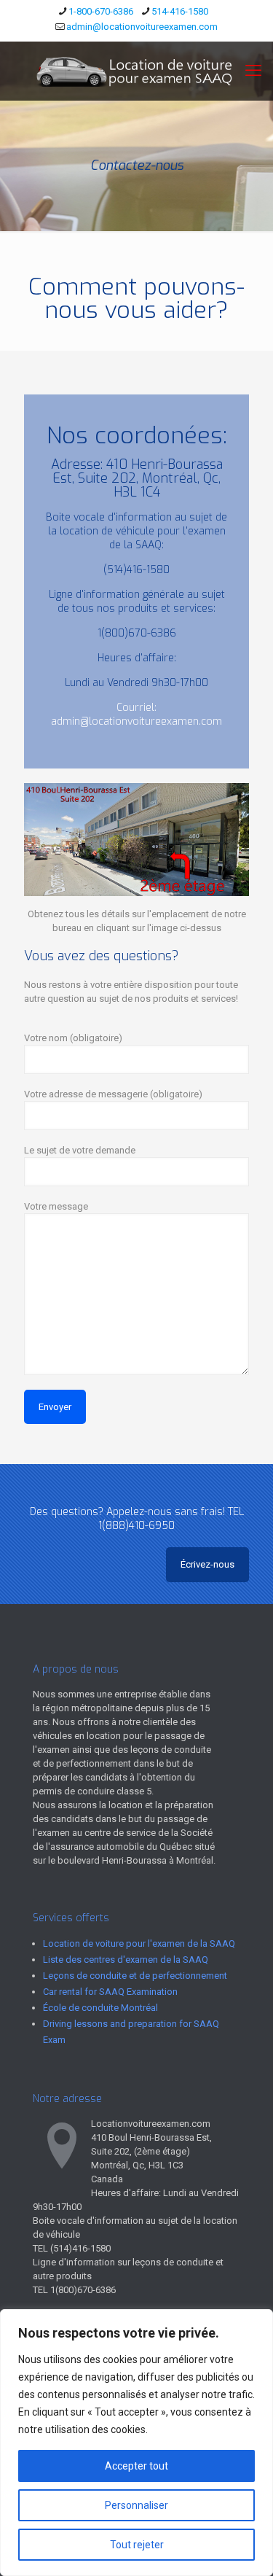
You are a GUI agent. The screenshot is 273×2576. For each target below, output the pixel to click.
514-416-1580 (180, 11)
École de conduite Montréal (100, 2008)
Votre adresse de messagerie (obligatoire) (113, 1094)
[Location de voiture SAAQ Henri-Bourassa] (136, 71)
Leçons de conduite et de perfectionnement (135, 1976)
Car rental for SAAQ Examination (110, 1992)
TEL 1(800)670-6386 (74, 2290)
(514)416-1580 (136, 570)
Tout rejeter (137, 2545)
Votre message (56, 1206)
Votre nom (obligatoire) (73, 1038)
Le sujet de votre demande (80, 1150)
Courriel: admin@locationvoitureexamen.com (136, 715)
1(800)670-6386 (137, 633)
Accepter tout (136, 2466)
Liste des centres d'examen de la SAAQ (126, 1960)
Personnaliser (136, 2505)
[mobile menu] (253, 71)
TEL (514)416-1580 (72, 2248)
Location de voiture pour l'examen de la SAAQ (139, 1943)
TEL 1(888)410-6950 (171, 1519)
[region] (136, 2443)
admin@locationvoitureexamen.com (142, 27)
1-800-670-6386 (101, 11)
